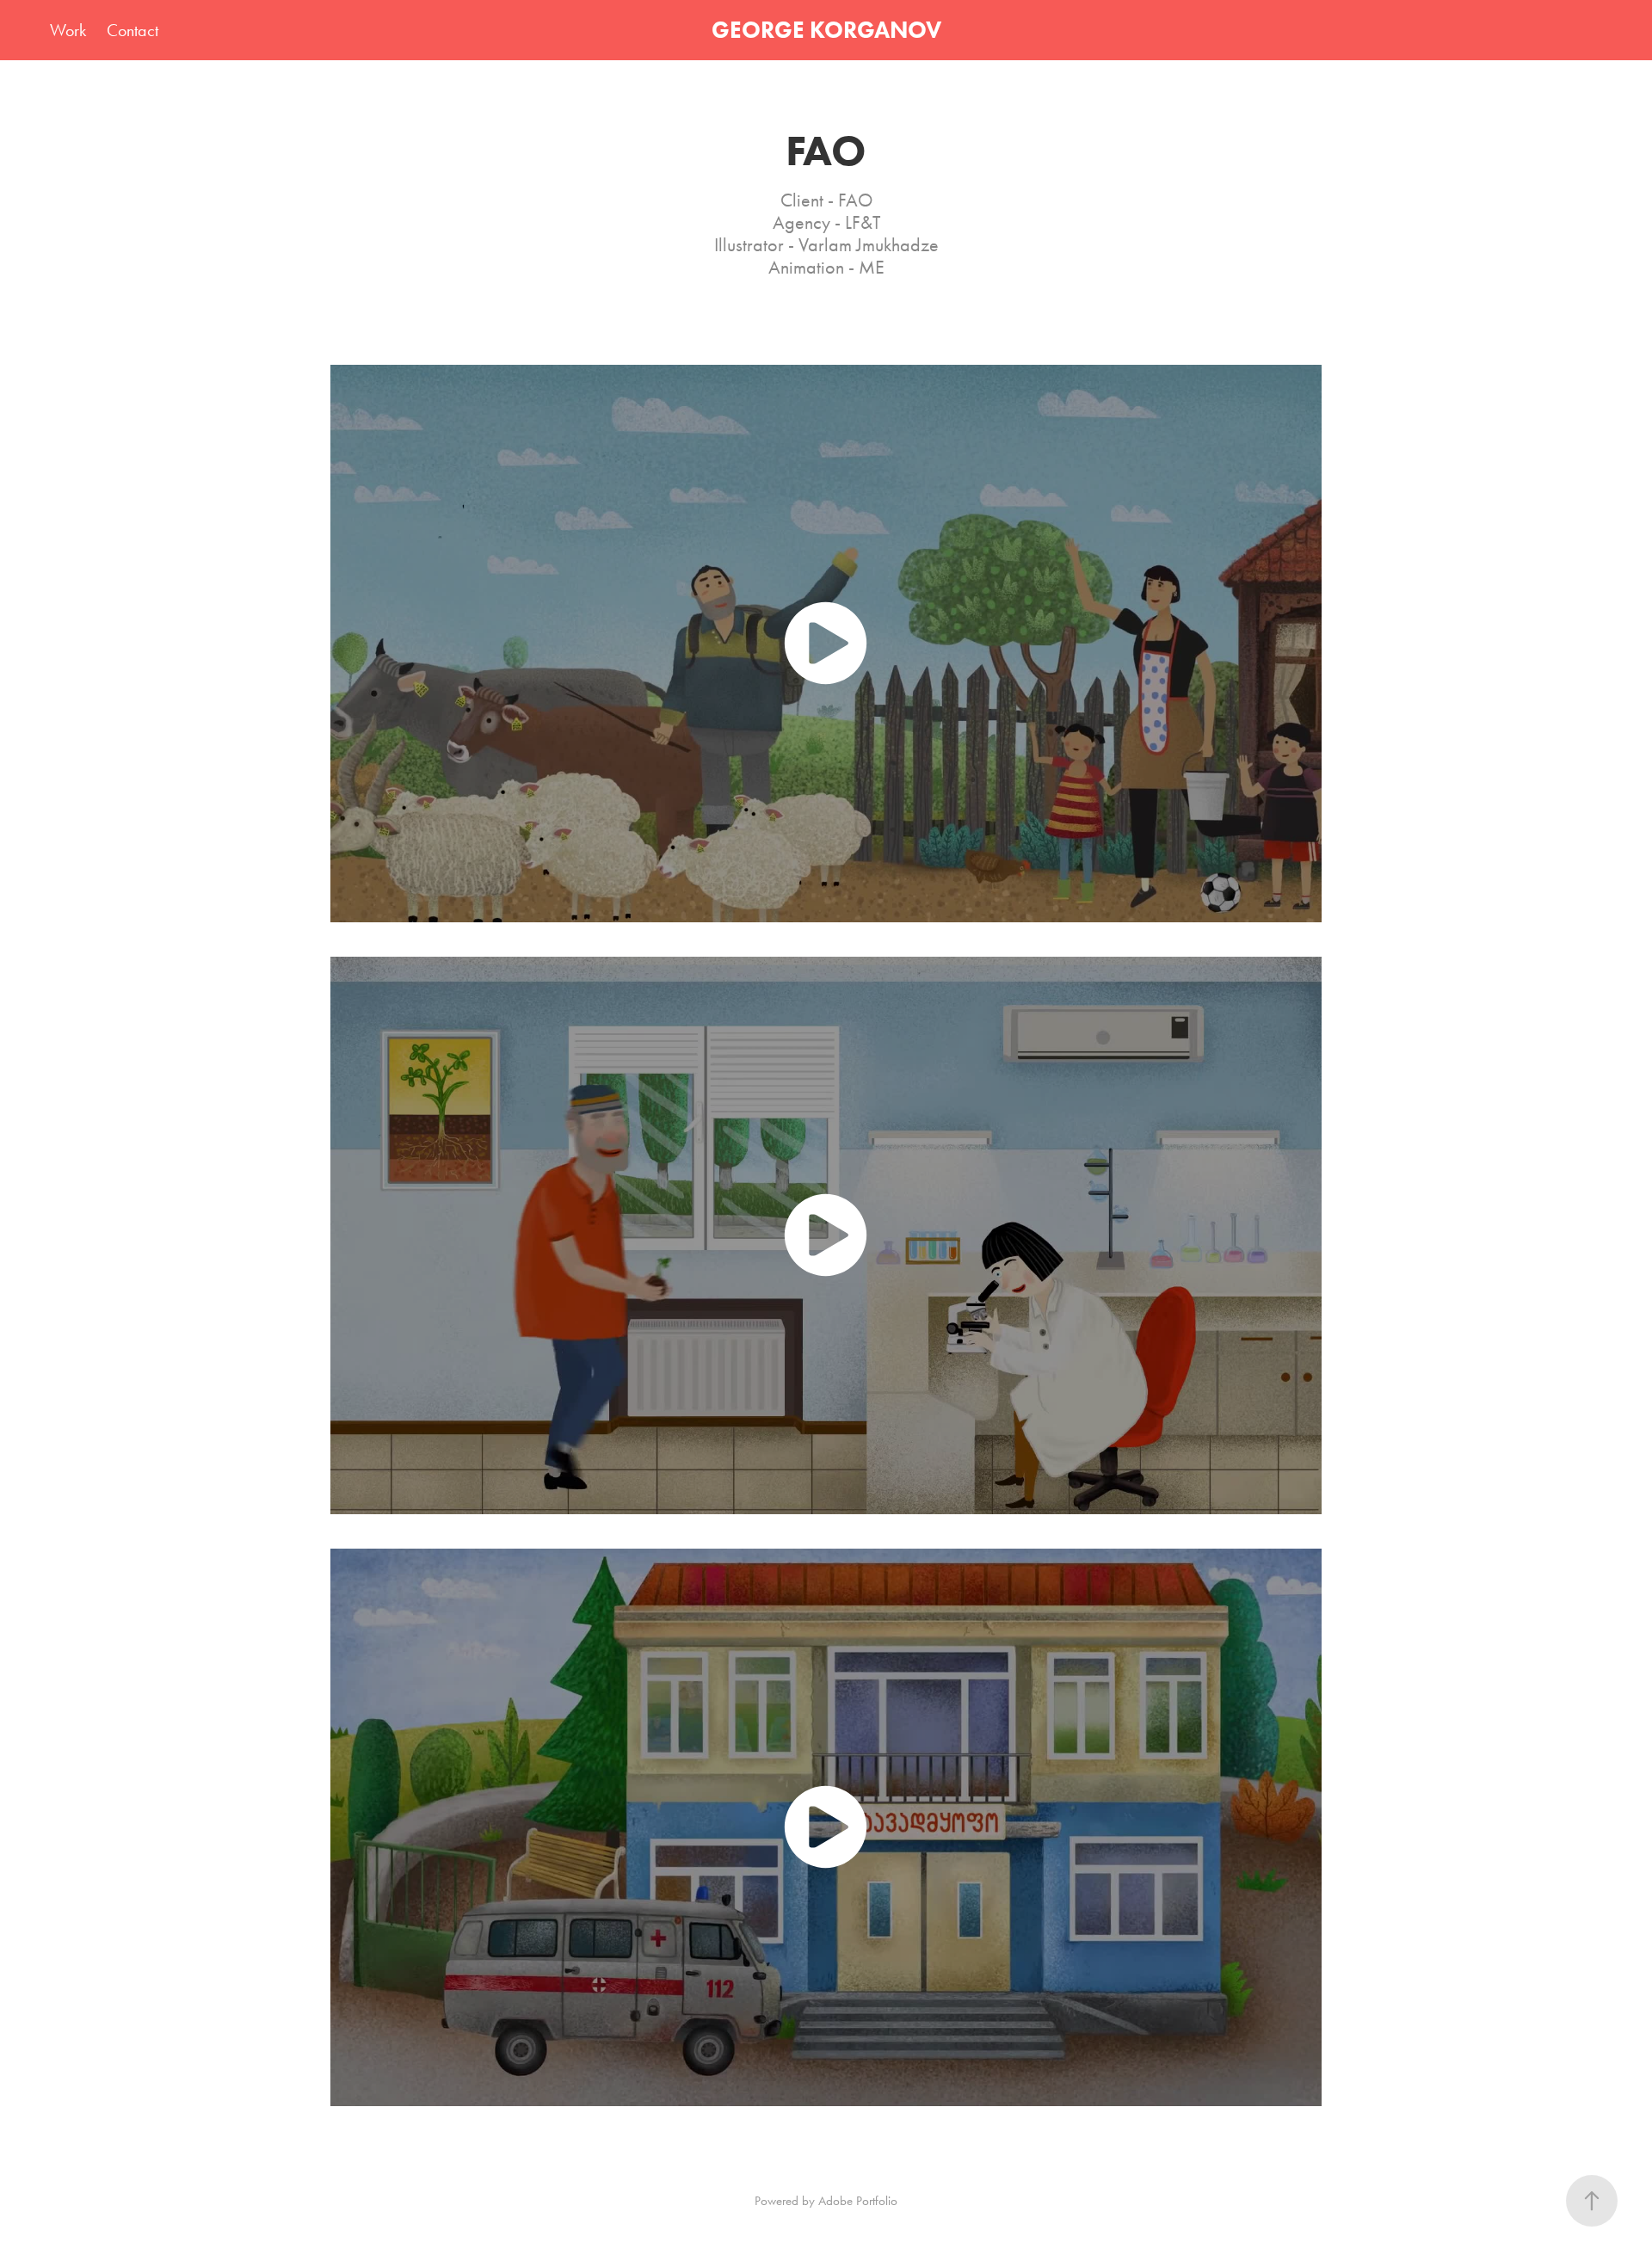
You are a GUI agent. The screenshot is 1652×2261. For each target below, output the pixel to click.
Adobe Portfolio (858, 2201)
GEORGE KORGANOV (826, 30)
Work (68, 30)
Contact (133, 30)
